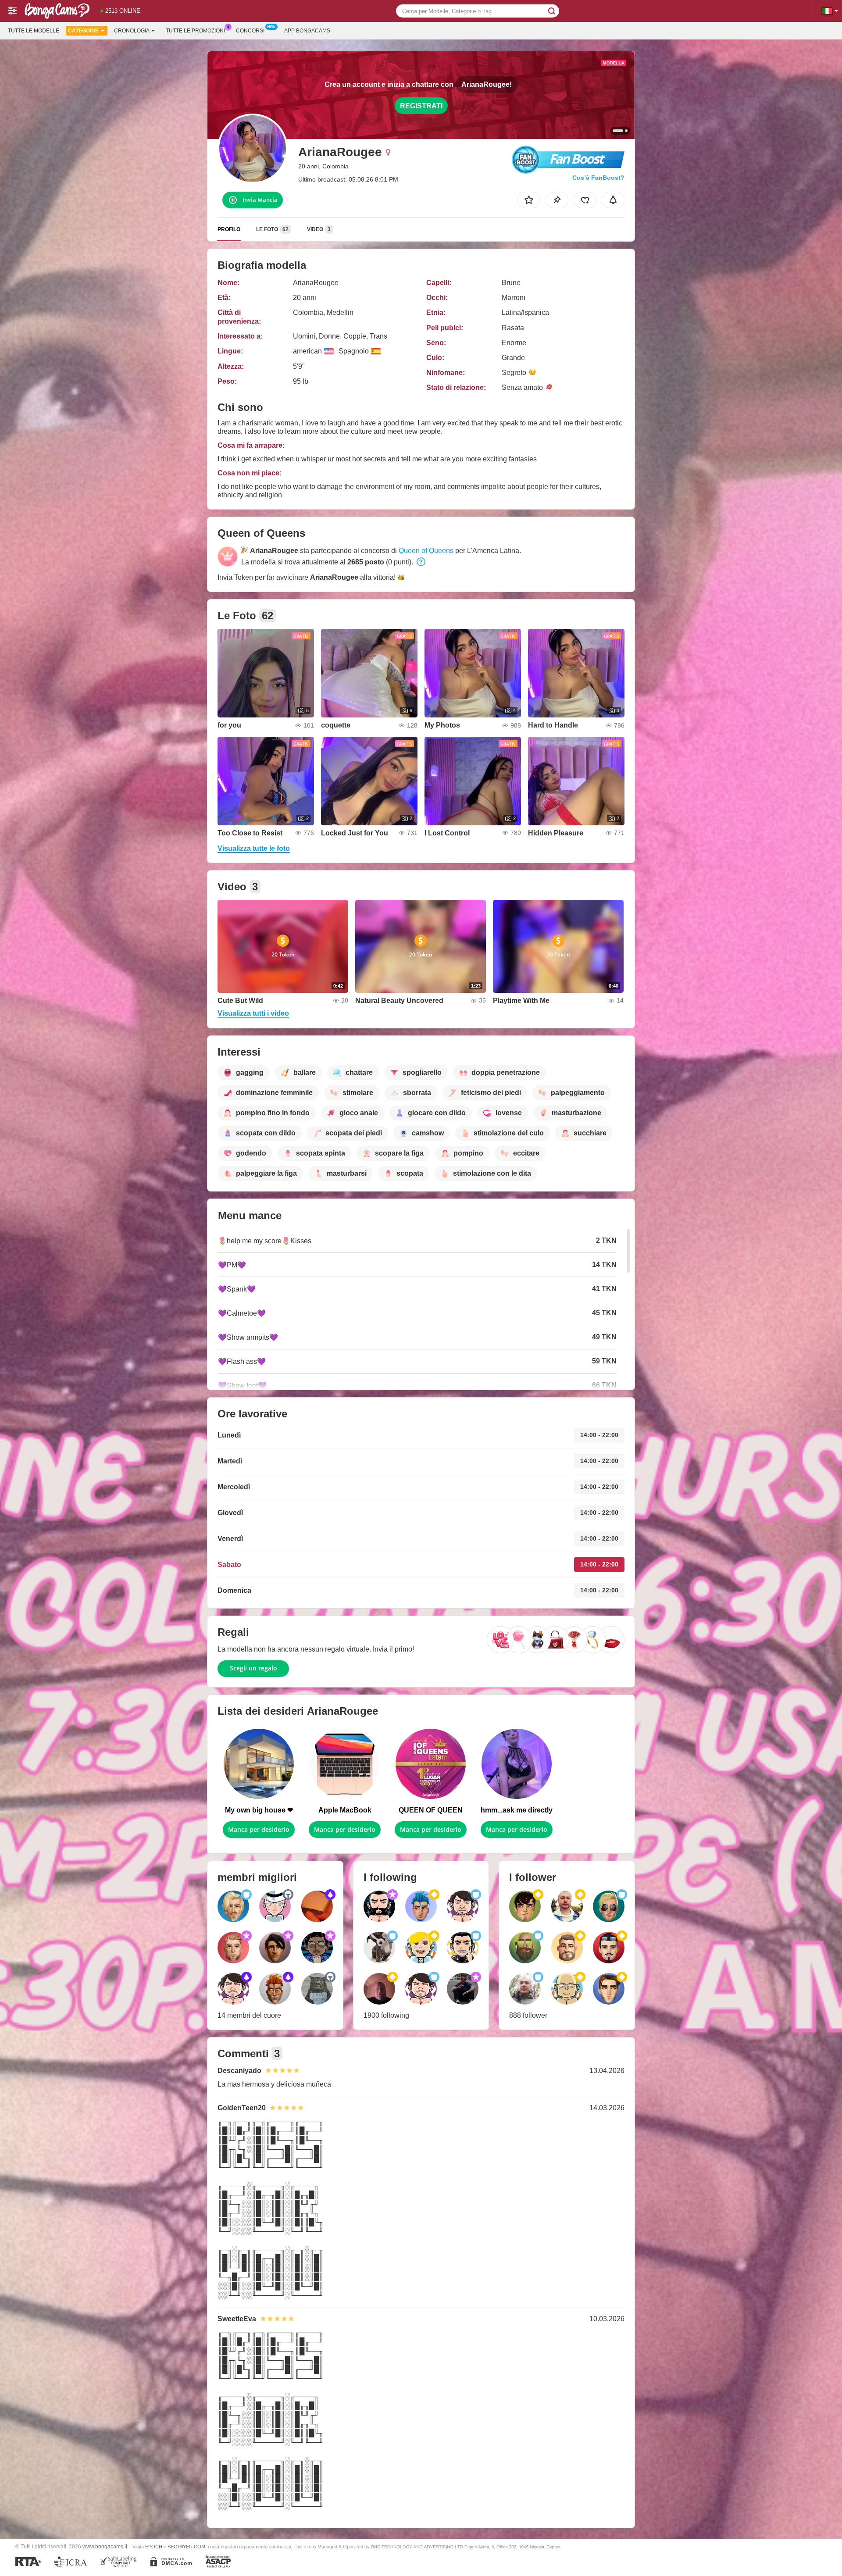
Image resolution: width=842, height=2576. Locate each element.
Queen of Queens (426, 551)
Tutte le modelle (34, 31)
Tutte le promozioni (195, 31)
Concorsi (250, 31)
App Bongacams (307, 31)
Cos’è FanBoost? (598, 178)
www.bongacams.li (105, 2546)
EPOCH (154, 2547)
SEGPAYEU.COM (186, 2547)
